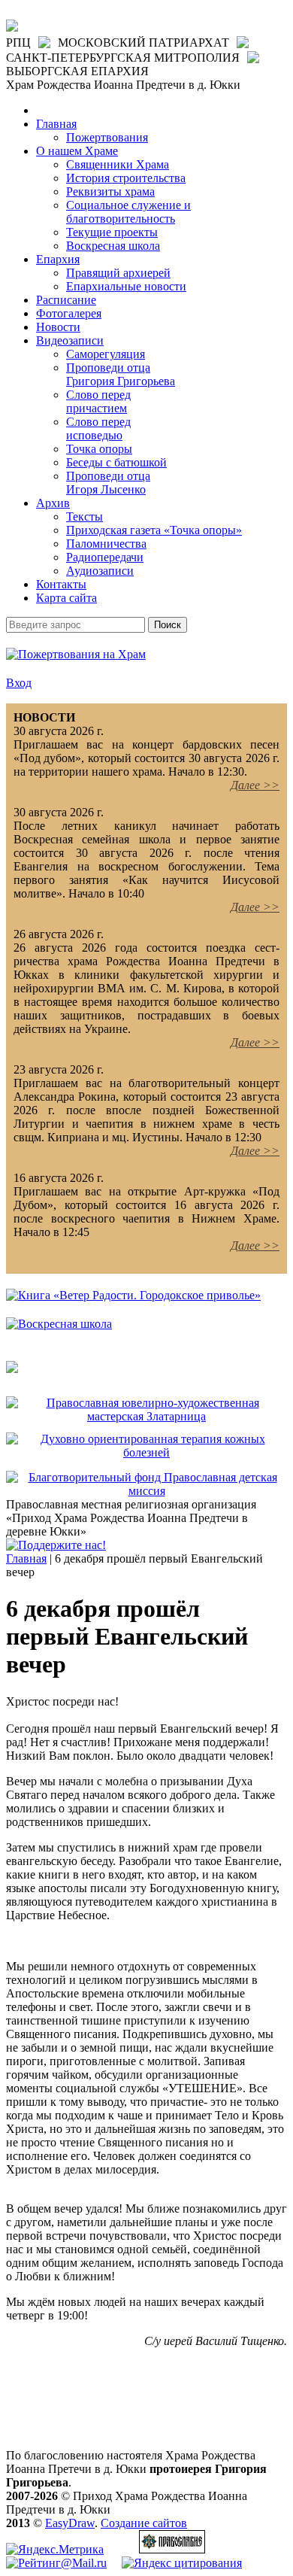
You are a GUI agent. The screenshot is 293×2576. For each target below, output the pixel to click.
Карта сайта (66, 598)
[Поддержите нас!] (56, 1545)
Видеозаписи (70, 340)
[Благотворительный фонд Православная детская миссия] (146, 1491)
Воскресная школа (113, 246)
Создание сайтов (144, 2523)
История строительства (126, 178)
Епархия (58, 259)
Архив (53, 503)
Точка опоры (99, 449)
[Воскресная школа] (59, 1324)
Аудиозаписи (100, 571)
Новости (58, 327)
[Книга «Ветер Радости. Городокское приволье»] (133, 1295)
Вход (19, 683)
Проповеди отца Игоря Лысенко (108, 483)
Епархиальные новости (126, 286)
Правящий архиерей (118, 273)
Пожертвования (107, 137)
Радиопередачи (105, 557)
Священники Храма (118, 164)
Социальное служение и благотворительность (128, 212)
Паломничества (106, 544)
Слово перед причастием (98, 401)
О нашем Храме (77, 151)
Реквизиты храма (110, 191)
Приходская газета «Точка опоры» (154, 530)
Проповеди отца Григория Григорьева (121, 374)
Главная (56, 124)
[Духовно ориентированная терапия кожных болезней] (146, 1452)
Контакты (61, 584)
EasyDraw (70, 2523)
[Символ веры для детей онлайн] (12, 1369)
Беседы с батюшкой (116, 462)
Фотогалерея (69, 313)
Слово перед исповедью (98, 428)
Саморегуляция (106, 354)
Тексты (85, 516)
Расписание (66, 300)
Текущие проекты (112, 232)
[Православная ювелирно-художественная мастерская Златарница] (146, 1416)
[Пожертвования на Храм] (76, 654)
